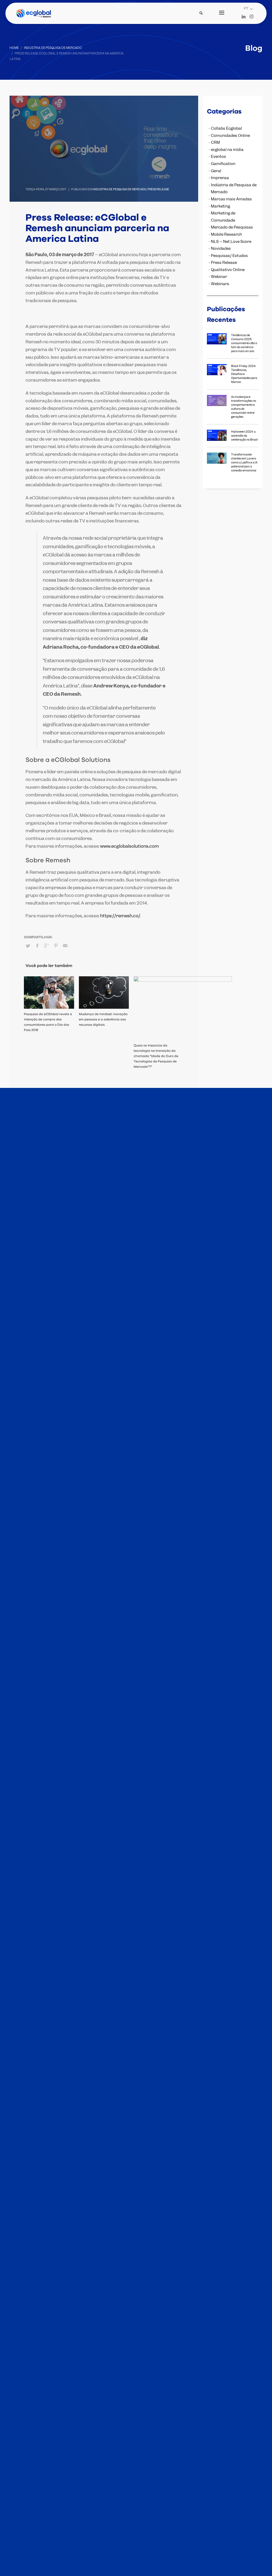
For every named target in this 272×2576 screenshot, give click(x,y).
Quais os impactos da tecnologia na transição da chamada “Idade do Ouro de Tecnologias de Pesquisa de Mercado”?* (156, 1056)
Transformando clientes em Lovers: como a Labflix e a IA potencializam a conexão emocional (244, 462)
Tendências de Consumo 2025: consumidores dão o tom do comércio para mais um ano (244, 343)
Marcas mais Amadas (231, 199)
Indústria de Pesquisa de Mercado (120, 189)
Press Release (158, 189)
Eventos (218, 157)
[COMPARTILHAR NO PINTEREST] (56, 945)
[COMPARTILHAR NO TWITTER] (28, 946)
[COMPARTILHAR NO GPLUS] (46, 945)
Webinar (219, 277)
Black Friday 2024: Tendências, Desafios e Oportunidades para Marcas (244, 374)
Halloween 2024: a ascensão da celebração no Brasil (245, 436)
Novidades (221, 248)
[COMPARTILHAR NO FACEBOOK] (37, 945)
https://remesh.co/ (120, 916)
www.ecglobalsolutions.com (129, 846)
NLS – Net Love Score (231, 242)
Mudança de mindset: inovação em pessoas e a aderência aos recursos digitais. (103, 1019)
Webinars (220, 284)
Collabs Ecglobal (226, 128)
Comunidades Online (230, 136)
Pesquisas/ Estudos (229, 256)
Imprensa (220, 178)
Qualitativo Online (228, 270)
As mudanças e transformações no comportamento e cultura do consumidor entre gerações (244, 407)
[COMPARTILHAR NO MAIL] (65, 945)
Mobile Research (226, 234)
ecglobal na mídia (227, 150)
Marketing (220, 206)
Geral (216, 171)
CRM (215, 142)
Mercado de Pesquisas (232, 227)
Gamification (223, 164)
